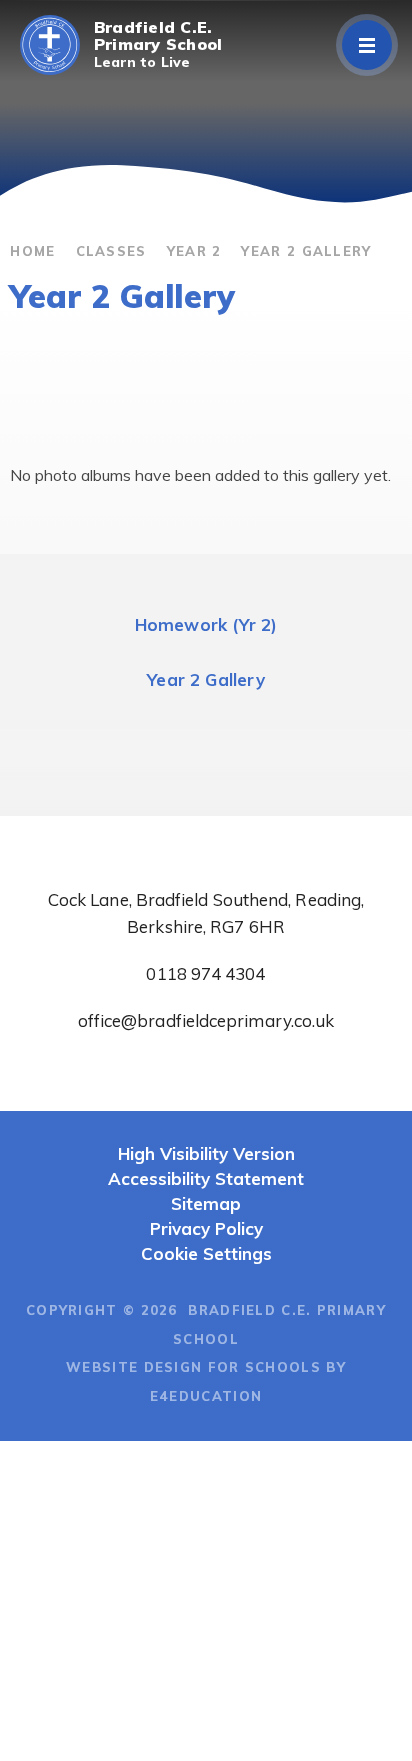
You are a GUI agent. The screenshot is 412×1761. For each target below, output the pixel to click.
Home (32, 251)
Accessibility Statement (206, 1178)
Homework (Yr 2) (206, 624)
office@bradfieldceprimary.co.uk (206, 1020)
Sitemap (206, 1203)
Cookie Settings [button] (206, 1253)
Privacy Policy (206, 1228)
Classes (111, 251)
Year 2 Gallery (306, 251)
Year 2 (194, 251)
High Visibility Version (206, 1153)
